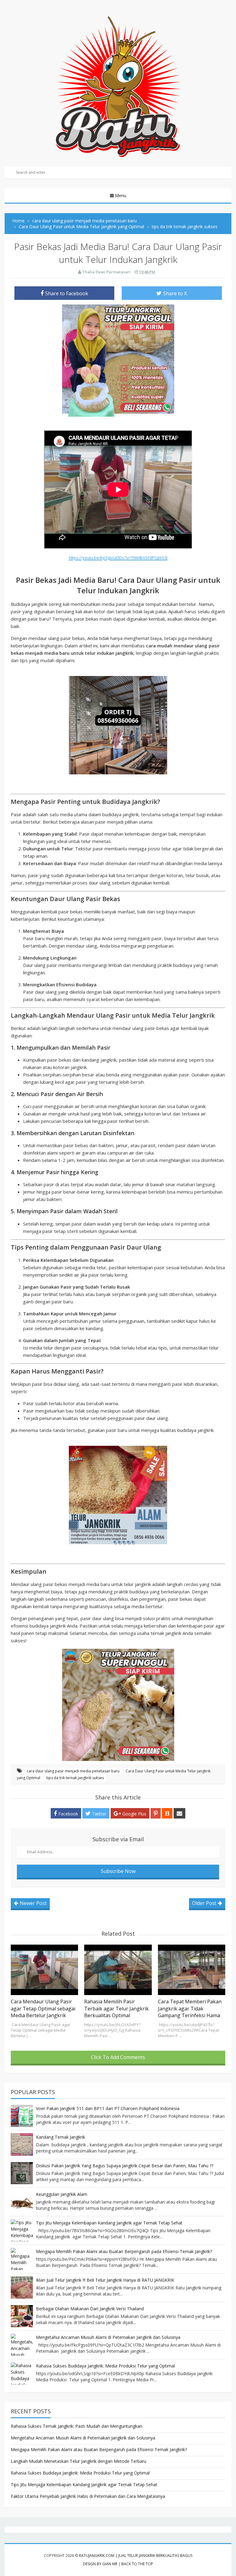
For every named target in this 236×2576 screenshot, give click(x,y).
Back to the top (137, 2564)
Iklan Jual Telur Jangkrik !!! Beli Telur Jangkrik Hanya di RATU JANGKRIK (105, 2280)
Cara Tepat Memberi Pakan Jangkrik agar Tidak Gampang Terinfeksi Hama (190, 2008)
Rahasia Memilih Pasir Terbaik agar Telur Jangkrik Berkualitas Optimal (116, 2008)
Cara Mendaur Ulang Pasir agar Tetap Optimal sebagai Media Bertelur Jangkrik (43, 2008)
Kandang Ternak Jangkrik (61, 2137)
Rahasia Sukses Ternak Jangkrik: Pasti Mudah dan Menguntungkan (77, 2426)
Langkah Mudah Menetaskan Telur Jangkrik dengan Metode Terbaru (79, 2461)
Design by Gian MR (100, 2564)
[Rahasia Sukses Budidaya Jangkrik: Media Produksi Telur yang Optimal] (22, 2373)
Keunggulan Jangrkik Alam (62, 2194)
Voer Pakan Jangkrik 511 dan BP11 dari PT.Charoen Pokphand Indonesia (108, 2108)
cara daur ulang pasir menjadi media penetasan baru (74, 1771)
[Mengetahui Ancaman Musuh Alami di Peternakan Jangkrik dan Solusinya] (22, 2345)
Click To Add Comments (118, 2057)
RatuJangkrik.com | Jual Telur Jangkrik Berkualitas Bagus (136, 2556)
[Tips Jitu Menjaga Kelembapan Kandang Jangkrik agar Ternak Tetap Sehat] (22, 2230)
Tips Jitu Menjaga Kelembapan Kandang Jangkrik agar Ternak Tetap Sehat (109, 2223)
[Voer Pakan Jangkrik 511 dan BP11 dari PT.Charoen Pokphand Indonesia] (22, 2116)
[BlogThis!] (167, 1813)
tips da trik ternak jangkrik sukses (75, 1778)
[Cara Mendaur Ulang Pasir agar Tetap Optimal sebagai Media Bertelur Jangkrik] (44, 1970)
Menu (121, 195)
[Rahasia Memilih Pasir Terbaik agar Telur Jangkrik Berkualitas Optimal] (118, 1970)
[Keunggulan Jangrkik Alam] (22, 2202)
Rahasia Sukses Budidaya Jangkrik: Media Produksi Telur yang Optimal (105, 2366)
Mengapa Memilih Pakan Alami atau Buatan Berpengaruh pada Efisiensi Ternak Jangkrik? (124, 2251)
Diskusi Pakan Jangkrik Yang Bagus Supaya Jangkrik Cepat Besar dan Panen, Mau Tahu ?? (125, 2166)
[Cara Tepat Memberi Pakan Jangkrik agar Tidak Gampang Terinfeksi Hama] (192, 1970)
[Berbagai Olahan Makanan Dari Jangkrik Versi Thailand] (22, 2316)
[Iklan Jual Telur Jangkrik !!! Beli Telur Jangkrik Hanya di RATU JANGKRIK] (22, 2288)
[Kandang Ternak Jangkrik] (22, 2145)
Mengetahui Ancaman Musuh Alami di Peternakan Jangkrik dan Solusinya (108, 2337)
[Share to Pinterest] (156, 1813)
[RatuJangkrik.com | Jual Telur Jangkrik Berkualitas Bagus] (118, 86)
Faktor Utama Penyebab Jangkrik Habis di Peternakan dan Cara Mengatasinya (88, 2496)
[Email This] (179, 1813)
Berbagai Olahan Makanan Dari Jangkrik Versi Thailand (90, 2309)
